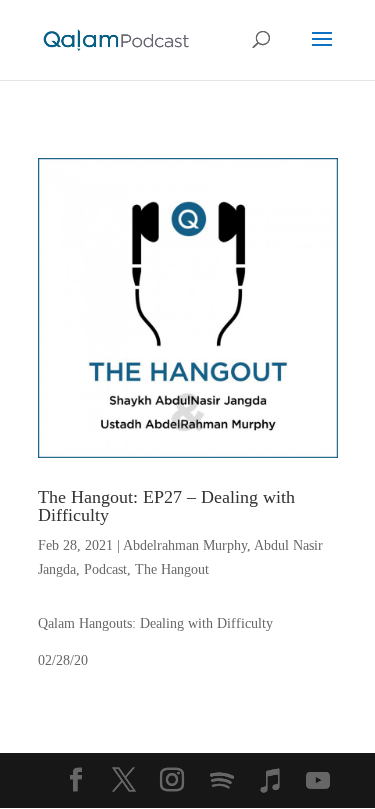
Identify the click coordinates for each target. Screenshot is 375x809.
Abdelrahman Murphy (185, 545)
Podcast (105, 569)
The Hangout (172, 569)
